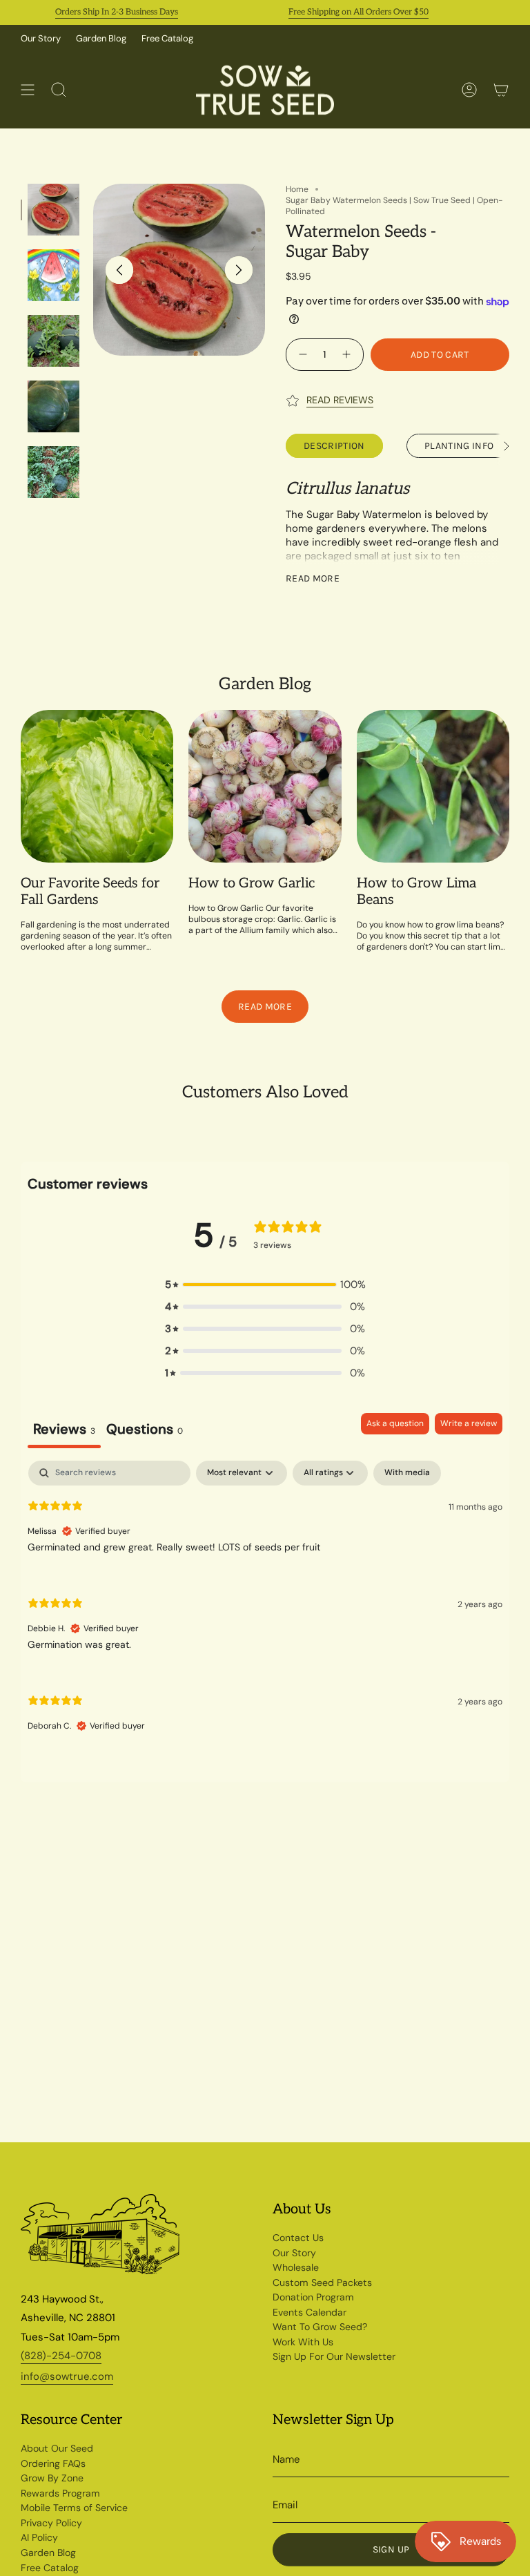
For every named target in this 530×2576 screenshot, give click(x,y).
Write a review (469, 1423)
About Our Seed (57, 2448)
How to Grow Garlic (252, 883)
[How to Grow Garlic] (265, 786)
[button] (265, 1285)
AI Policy (39, 2537)
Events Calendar (310, 2312)
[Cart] (501, 90)
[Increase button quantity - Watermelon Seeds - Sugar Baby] (348, 355)
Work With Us (303, 2342)
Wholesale (296, 2267)
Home (297, 189)
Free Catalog (167, 38)
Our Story (41, 38)
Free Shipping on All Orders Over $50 (335, 12)
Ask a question (395, 1423)
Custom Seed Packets (322, 2282)
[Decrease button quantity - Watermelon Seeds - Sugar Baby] (301, 355)
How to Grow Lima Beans (416, 892)
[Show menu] (28, 90)
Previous (119, 270)
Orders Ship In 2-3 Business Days (93, 12)
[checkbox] (407, 1473)
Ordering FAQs (53, 2463)
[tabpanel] (265, 1607)
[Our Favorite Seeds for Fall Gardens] (97, 786)
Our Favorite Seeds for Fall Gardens (90, 892)
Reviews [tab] (64, 1429)
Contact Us (298, 2238)
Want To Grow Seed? (320, 2327)
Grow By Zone (52, 2478)
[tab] (145, 1431)
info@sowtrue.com (67, 2376)
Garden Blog (101, 38)
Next (239, 270)
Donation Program (313, 2297)
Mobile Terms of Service (74, 2508)
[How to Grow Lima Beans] (433, 786)
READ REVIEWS (340, 400)
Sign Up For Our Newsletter (334, 2356)
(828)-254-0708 (61, 2356)
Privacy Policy (51, 2523)
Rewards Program (60, 2493)
